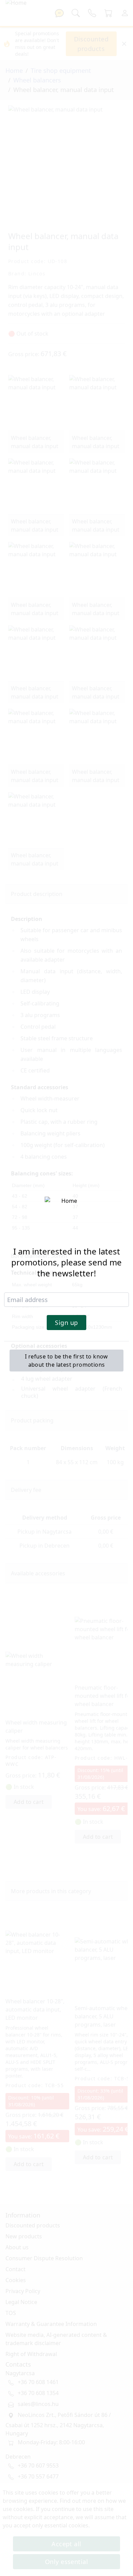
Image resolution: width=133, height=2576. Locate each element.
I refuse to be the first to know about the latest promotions (66, 1361)
